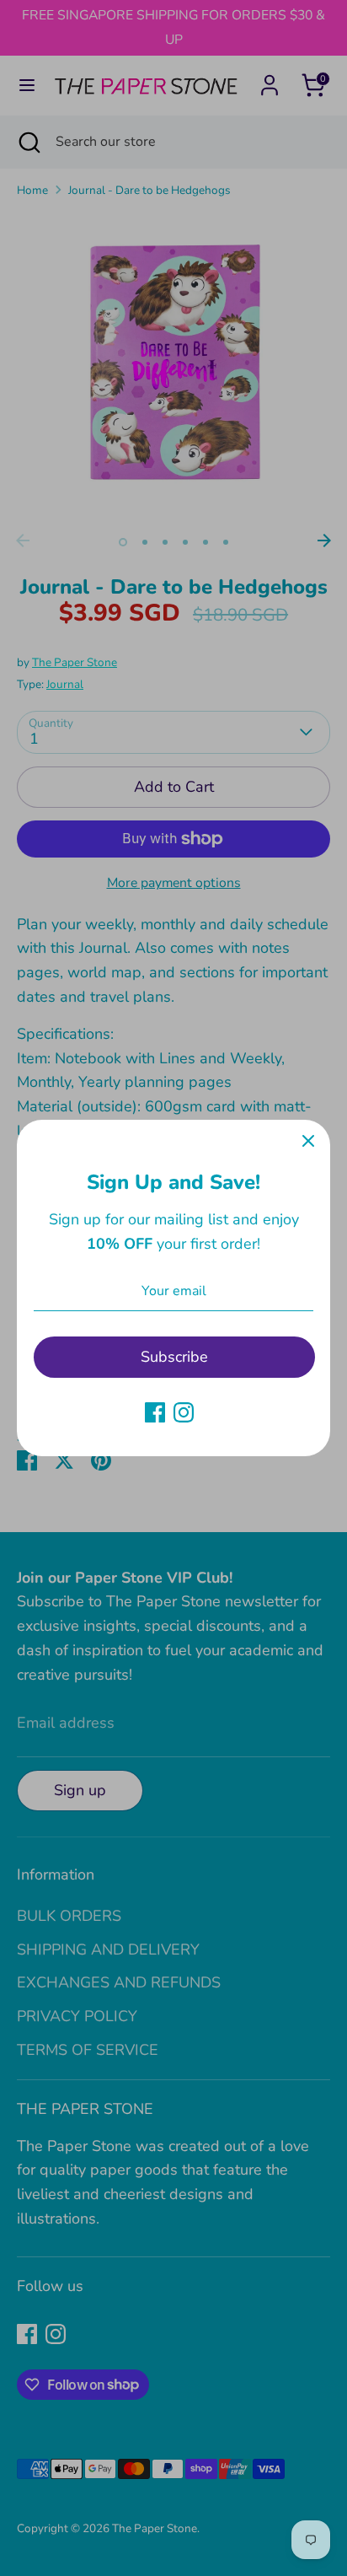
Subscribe (174, 1357)
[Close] (308, 1142)
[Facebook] (155, 1412)
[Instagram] (184, 1412)
